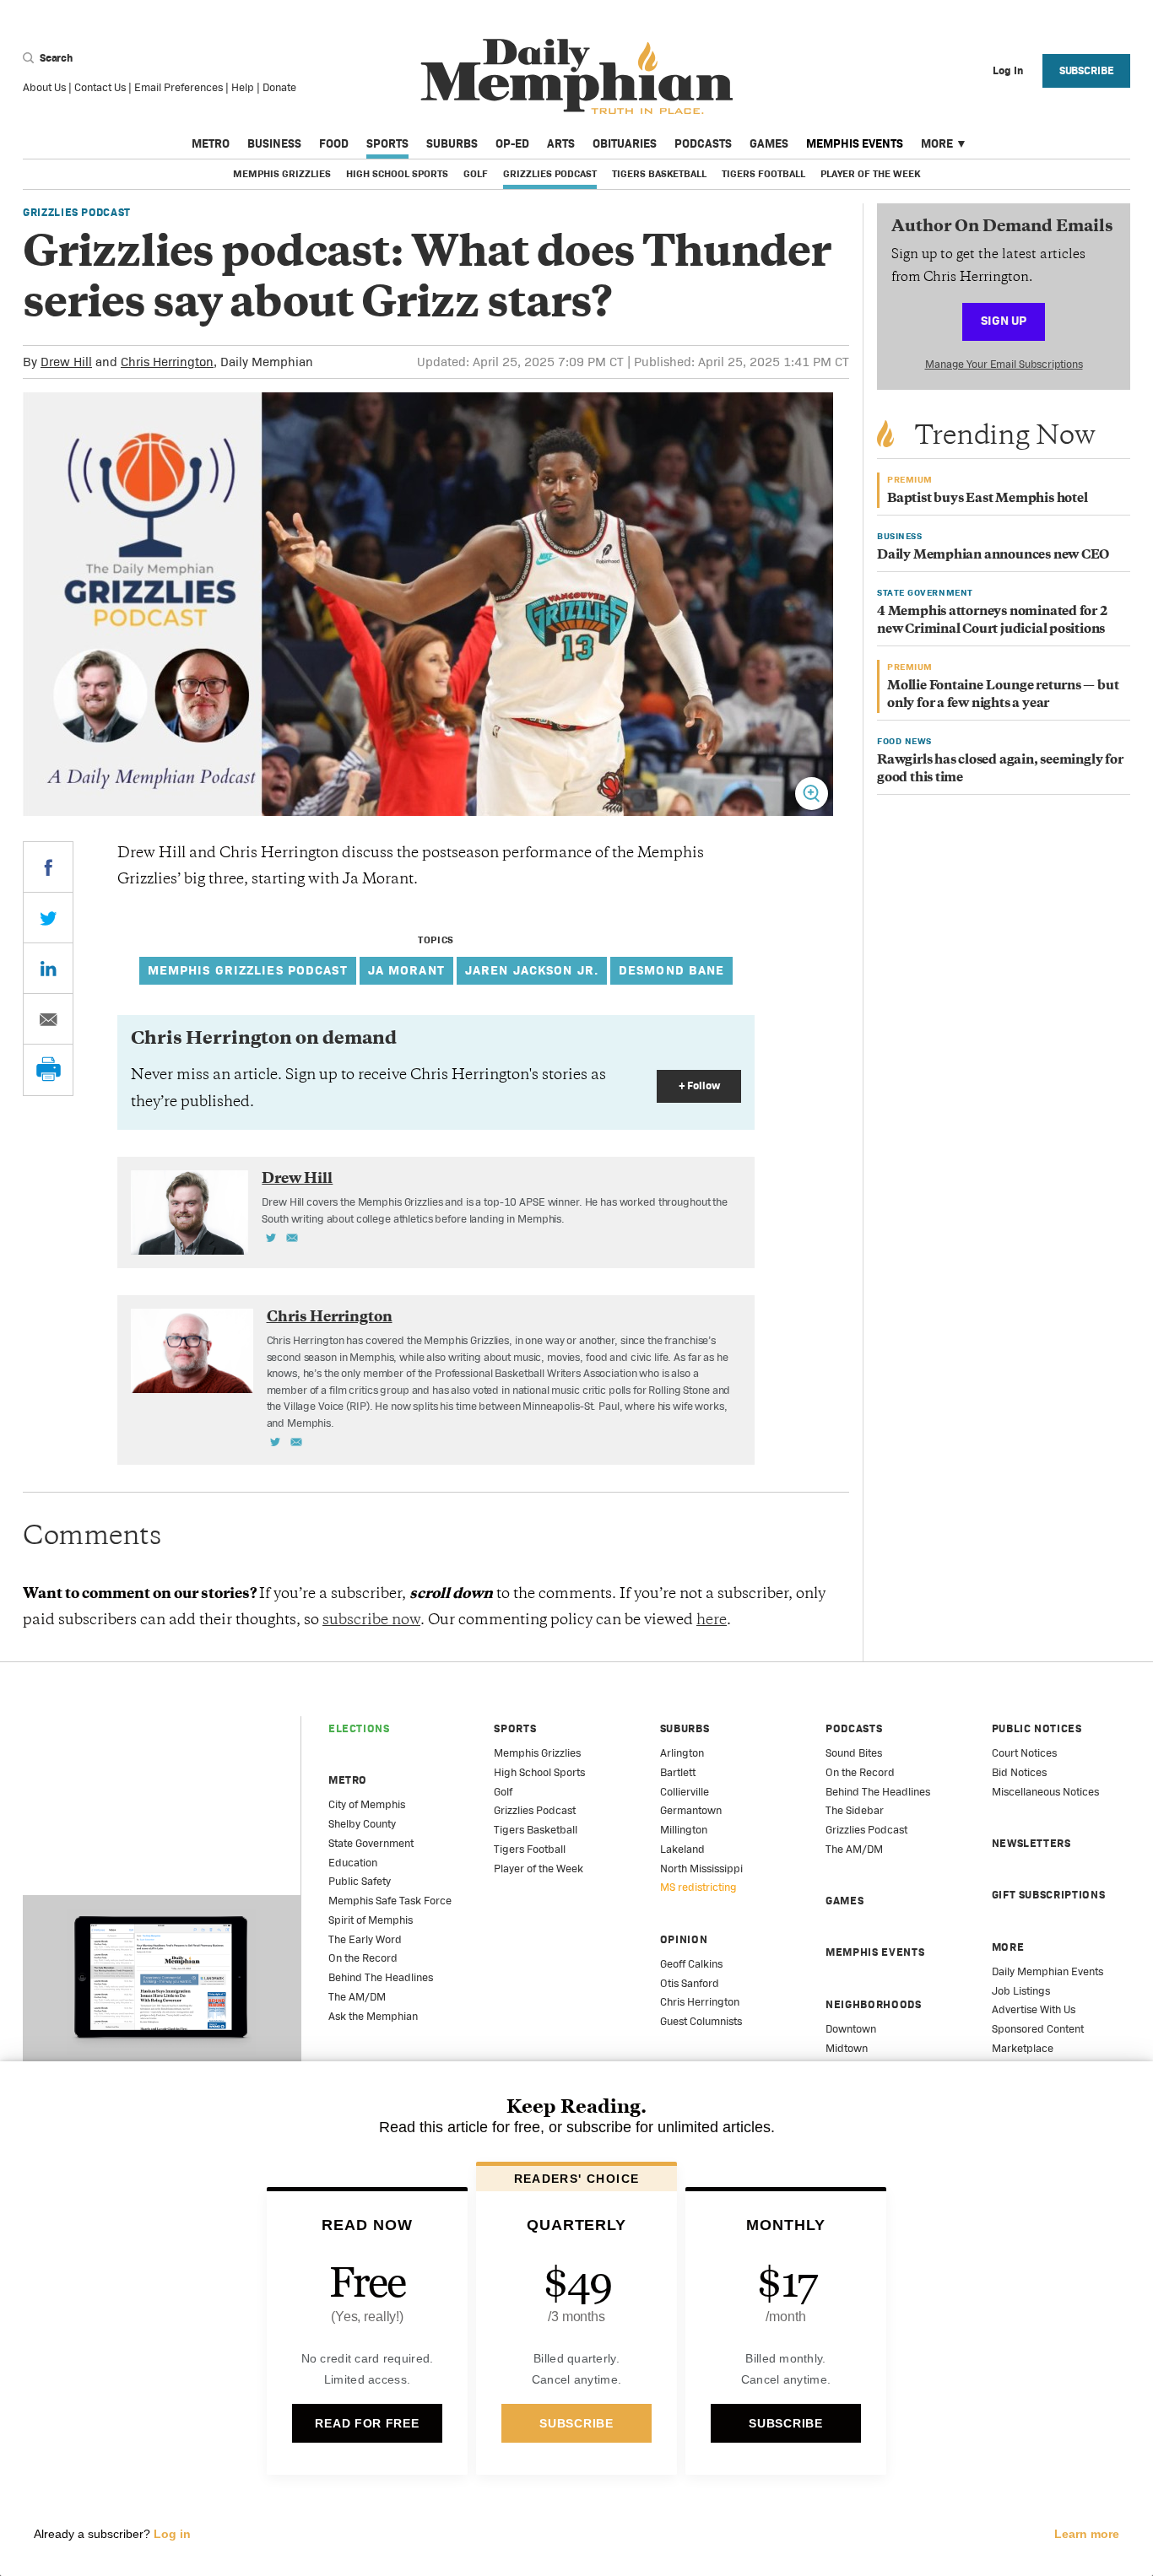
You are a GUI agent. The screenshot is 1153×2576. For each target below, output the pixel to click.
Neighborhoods (873, 2004)
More (937, 143)
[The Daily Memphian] (577, 77)
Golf (476, 174)
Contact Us (100, 87)
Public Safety (360, 1881)
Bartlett (678, 1772)
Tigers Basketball (659, 174)
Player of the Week (870, 174)
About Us (44, 87)
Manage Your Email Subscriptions (1004, 364)
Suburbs (452, 143)
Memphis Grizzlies (282, 174)
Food (334, 143)
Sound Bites (854, 1753)
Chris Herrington (167, 362)
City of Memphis (367, 1804)
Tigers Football (763, 174)
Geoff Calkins (691, 1964)
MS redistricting (698, 1887)
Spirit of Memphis (371, 1920)
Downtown (851, 2029)
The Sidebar (855, 1810)
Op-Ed (512, 143)
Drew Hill (66, 362)
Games (769, 143)
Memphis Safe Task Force (390, 1901)
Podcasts (703, 143)
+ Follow (699, 1085)
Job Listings (1021, 1991)
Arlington (682, 1753)
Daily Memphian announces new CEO (993, 556)
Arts (561, 143)
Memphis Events (855, 143)
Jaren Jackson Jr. (532, 970)
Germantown (691, 1810)
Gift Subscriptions (1049, 1895)
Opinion (684, 1939)
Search (55, 58)
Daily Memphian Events (1047, 1971)
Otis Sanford (690, 1983)
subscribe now (371, 1621)
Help (243, 87)
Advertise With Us (1034, 2009)
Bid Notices (1019, 1772)
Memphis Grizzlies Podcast (248, 970)
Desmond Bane (672, 970)
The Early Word (365, 1939)
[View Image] (812, 794)
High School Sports (397, 174)
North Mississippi (701, 1869)
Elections (359, 1728)
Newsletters (1031, 1843)
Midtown (847, 2048)
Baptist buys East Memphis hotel (988, 499)
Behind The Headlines (381, 1977)
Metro (211, 143)
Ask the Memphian (373, 2016)
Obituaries (625, 143)
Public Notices (1037, 1728)
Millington (684, 1830)
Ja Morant (406, 970)
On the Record (363, 1958)
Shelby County (362, 1824)
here (712, 1621)
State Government (371, 1843)
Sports (387, 143)
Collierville (685, 1792)
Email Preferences (179, 87)
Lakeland (682, 1849)
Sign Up (1004, 320)
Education (353, 1863)
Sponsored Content (1038, 2029)
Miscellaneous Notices (1045, 1792)
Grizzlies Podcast (550, 174)
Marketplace (1023, 2048)
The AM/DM (357, 1997)
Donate (279, 87)
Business (274, 143)
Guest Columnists (701, 2021)
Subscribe (1087, 70)
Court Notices (1024, 1753)
